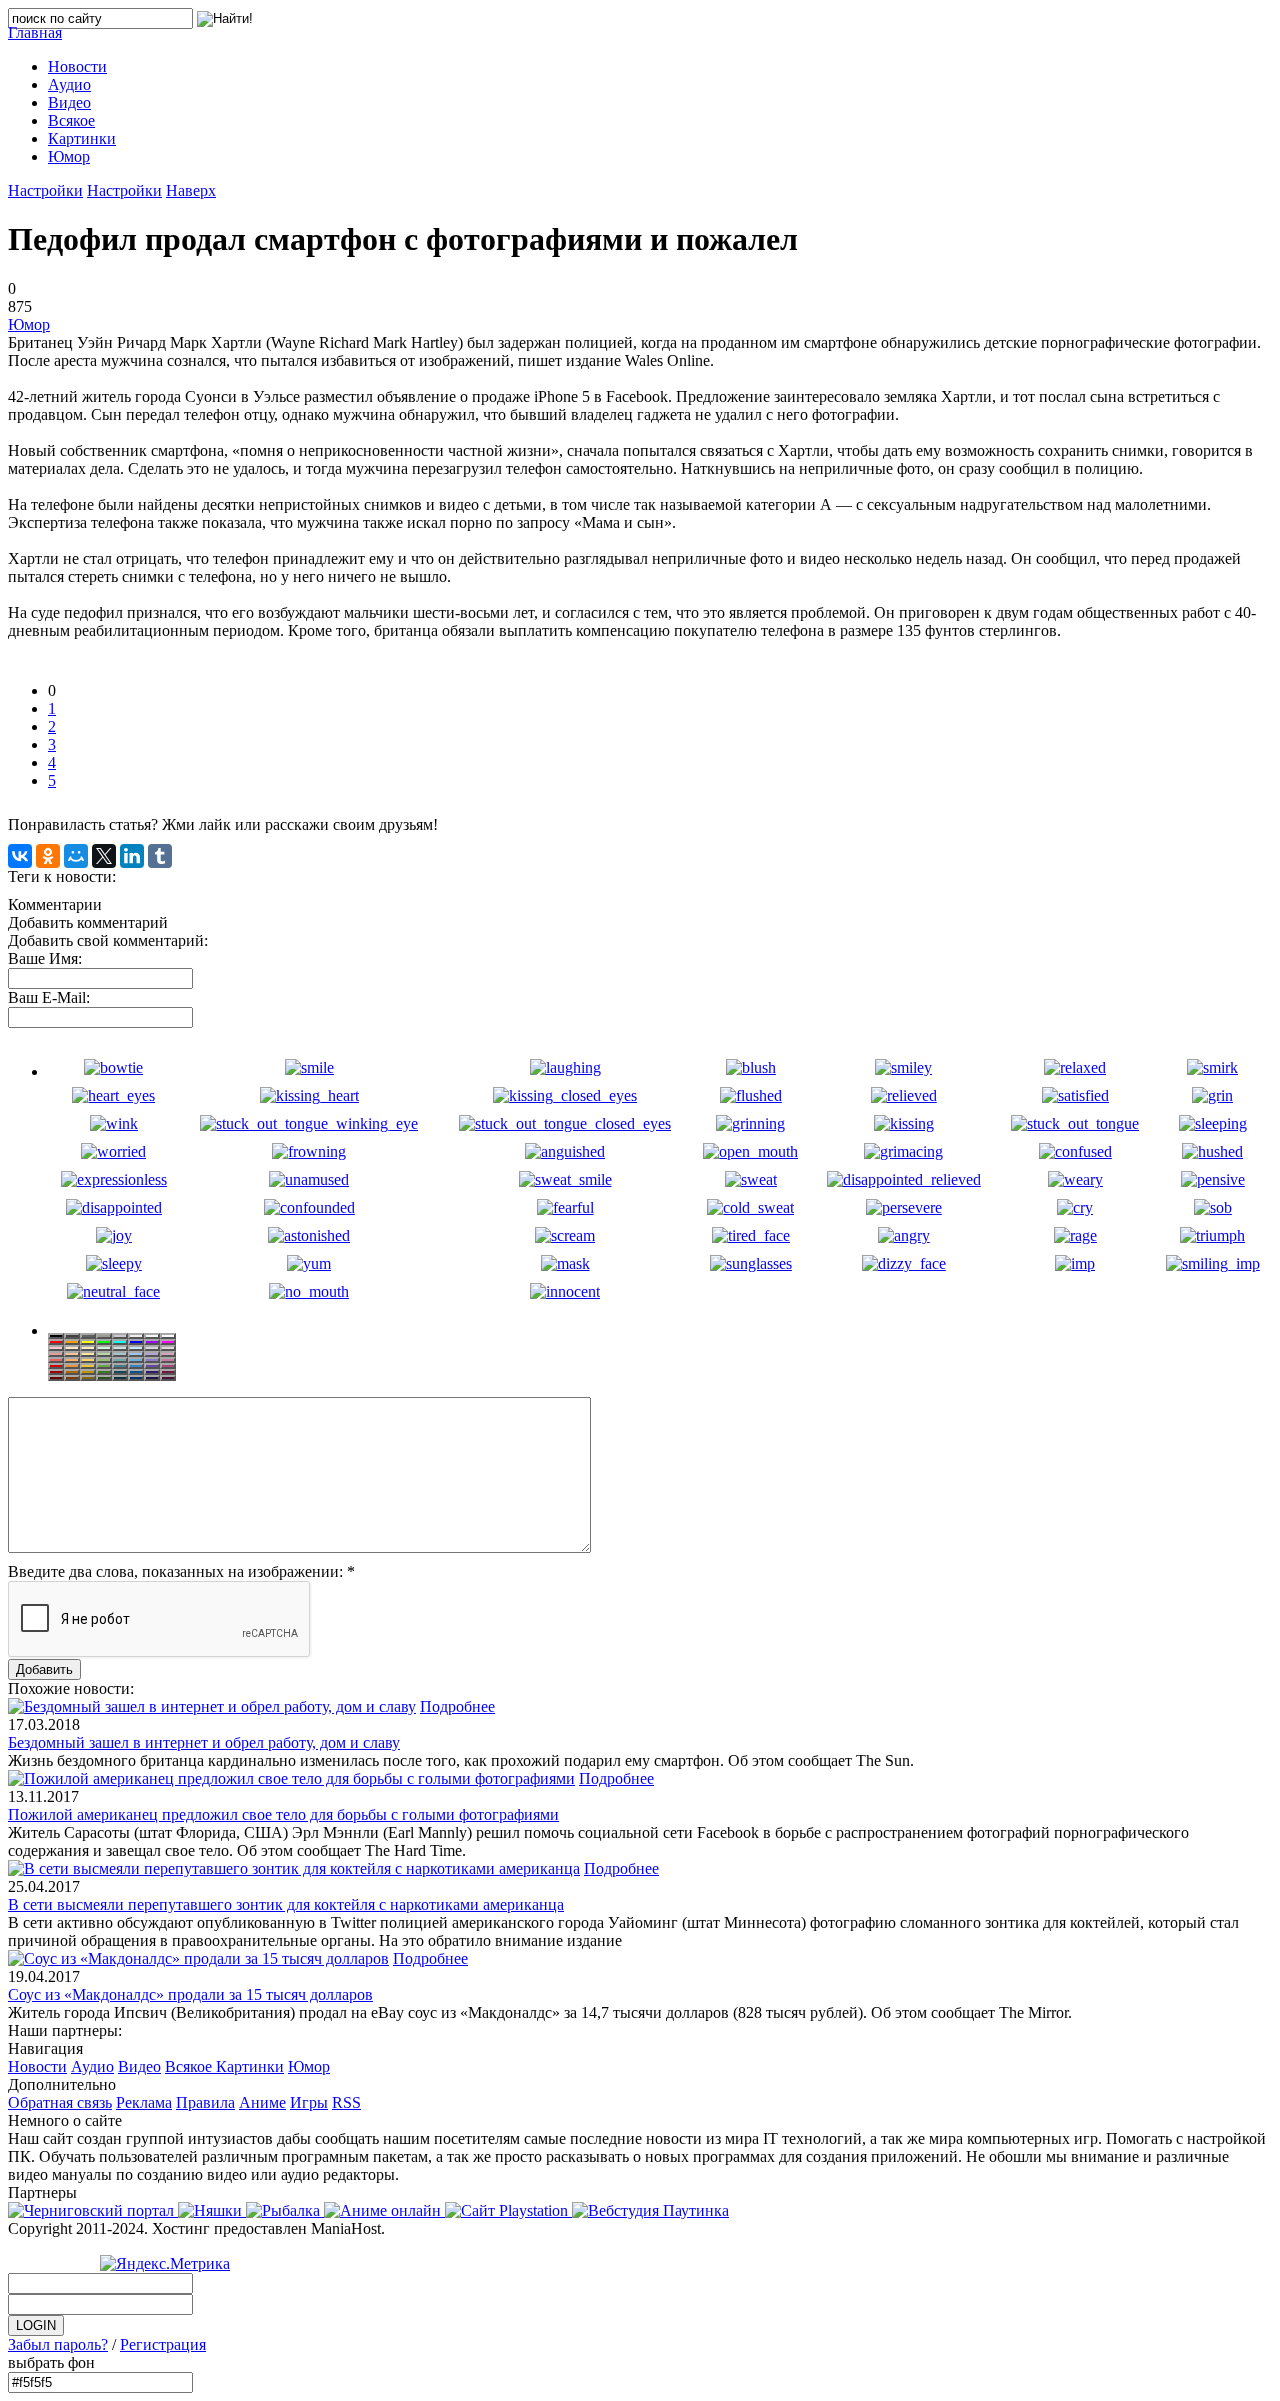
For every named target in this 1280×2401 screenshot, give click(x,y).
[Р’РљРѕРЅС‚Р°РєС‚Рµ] (20, 856)
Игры (309, 2102)
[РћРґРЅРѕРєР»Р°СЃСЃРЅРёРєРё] (48, 856)
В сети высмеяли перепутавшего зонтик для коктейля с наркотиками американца (286, 1904)
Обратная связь (60, 2102)
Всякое (190, 2066)
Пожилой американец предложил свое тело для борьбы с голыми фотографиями (283, 1814)
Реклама (144, 2102)
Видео (139, 2066)
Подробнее (457, 1706)
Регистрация (163, 2344)
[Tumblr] (160, 856)
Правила (205, 2102)
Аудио (92, 2066)
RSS (346, 2102)
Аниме (262, 2102)
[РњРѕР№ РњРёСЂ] (76, 856)
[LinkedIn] (132, 856)
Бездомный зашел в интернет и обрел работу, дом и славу (204, 1742)
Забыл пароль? (58, 2344)
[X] (104, 856)
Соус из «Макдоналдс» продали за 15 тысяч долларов (190, 1994)
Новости (37, 2066)
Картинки (250, 2066)
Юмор (29, 324)
